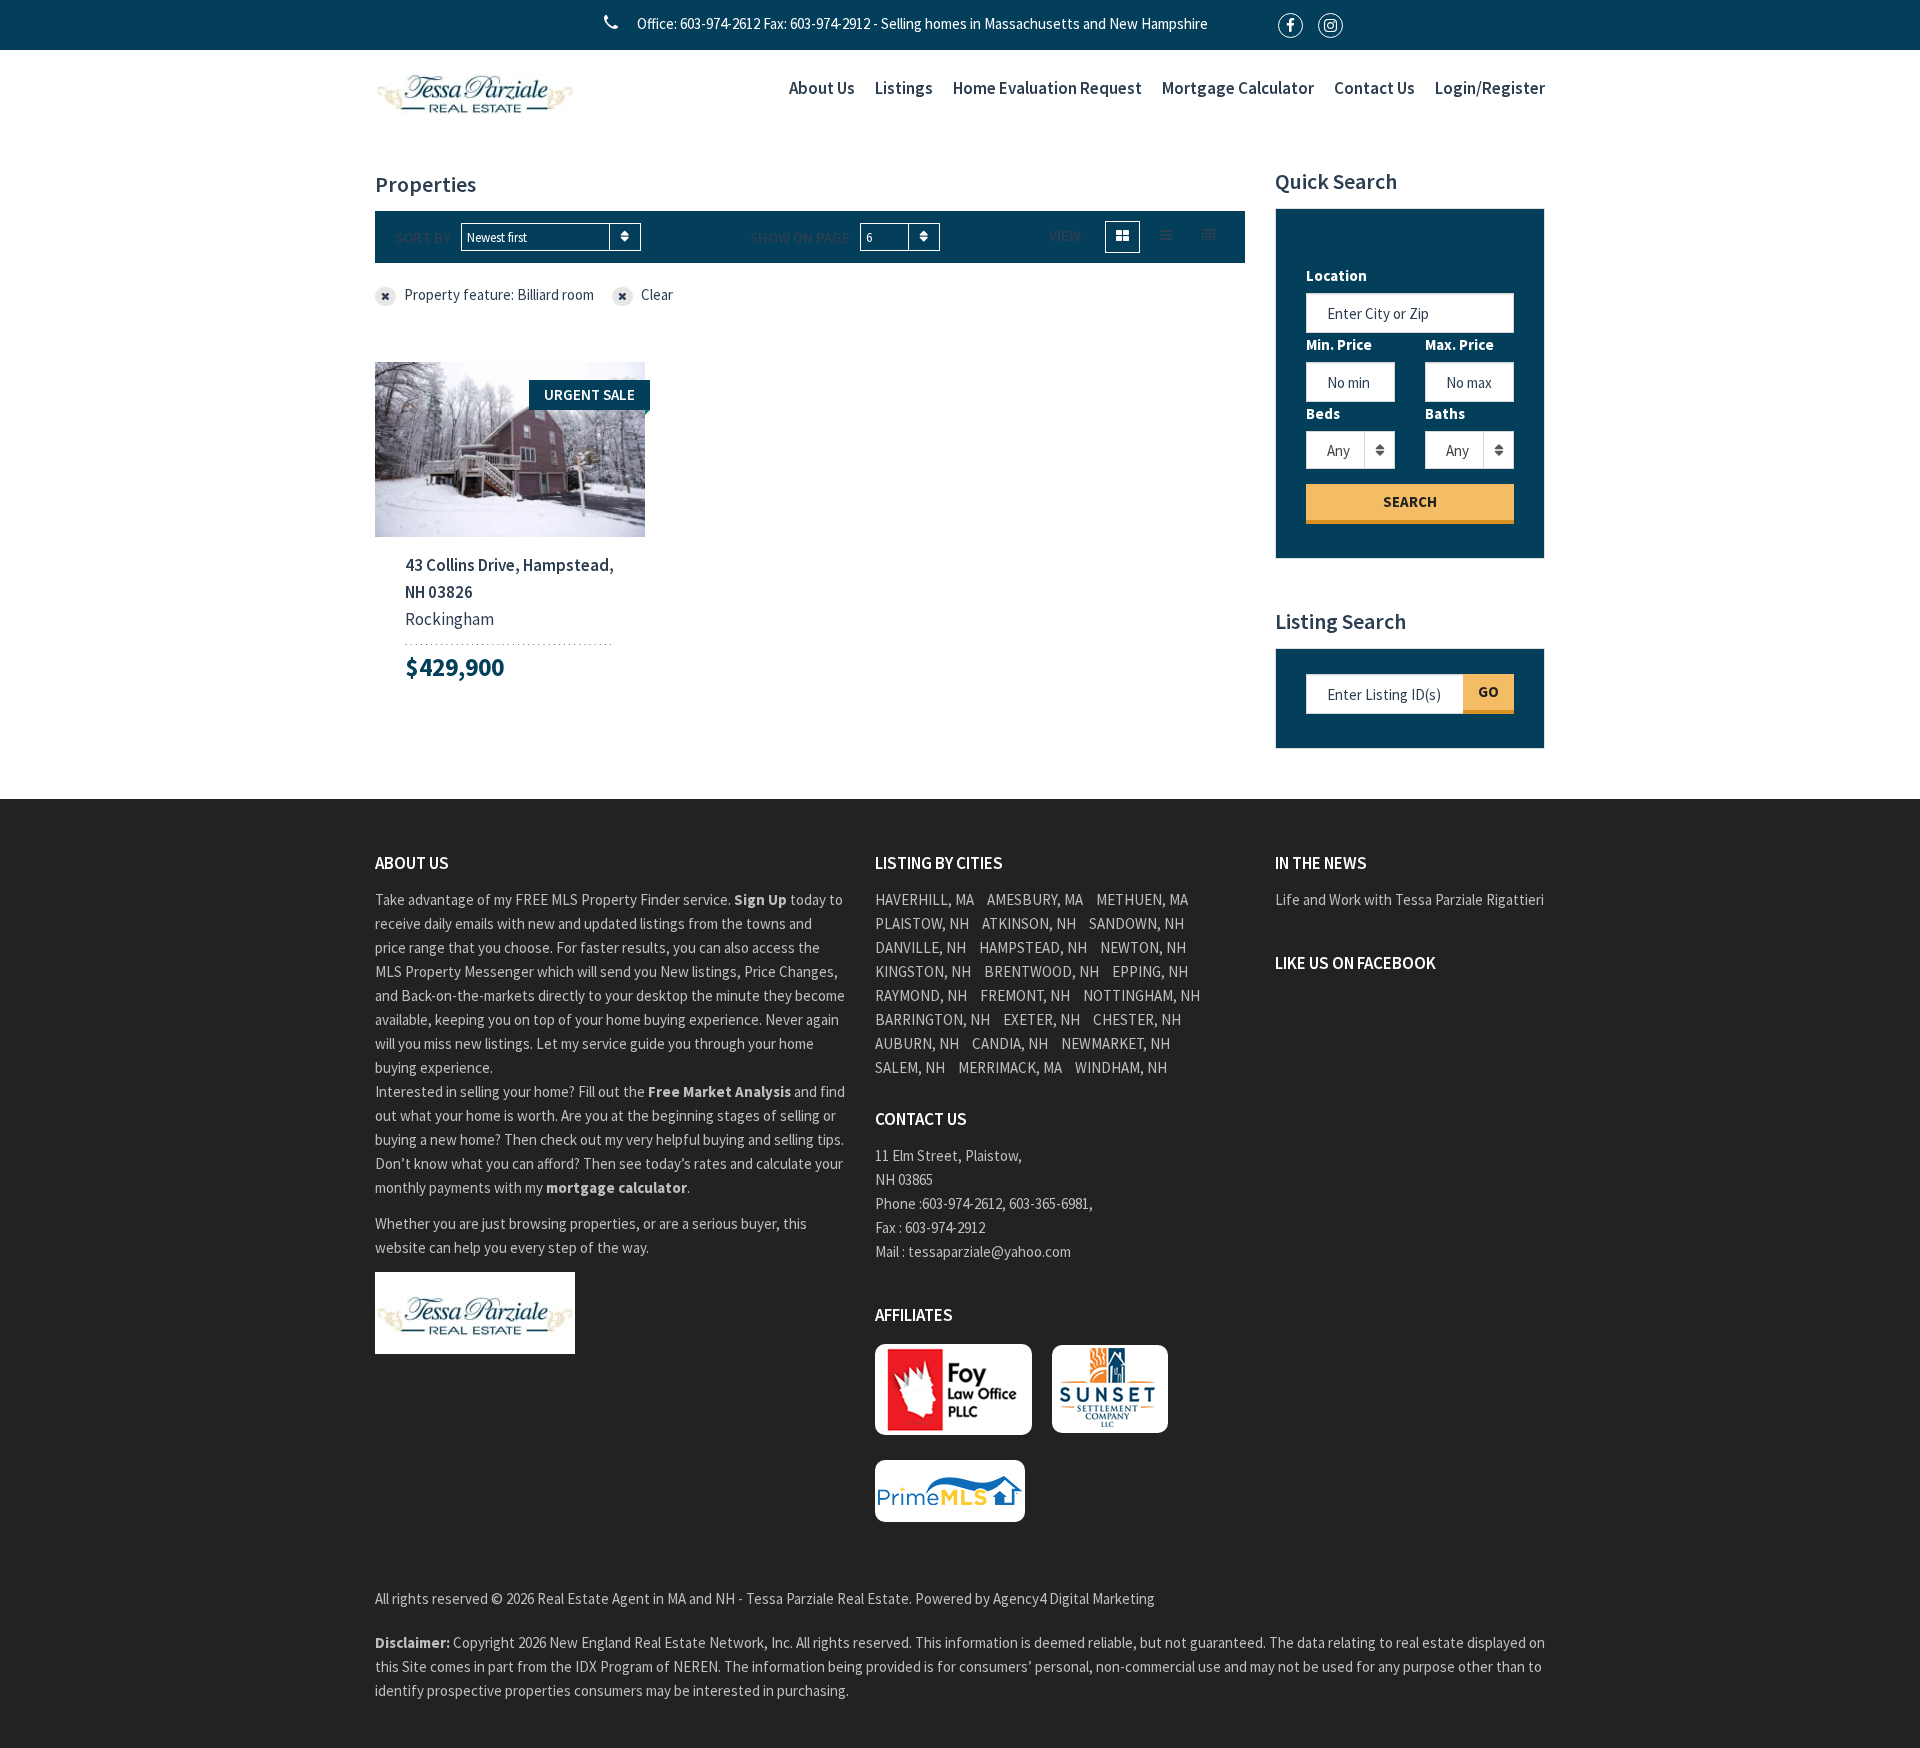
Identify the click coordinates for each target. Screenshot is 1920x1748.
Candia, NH (1010, 1043)
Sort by (423, 237)
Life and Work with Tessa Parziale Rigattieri (1409, 899)
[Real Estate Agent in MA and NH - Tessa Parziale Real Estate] (475, 91)
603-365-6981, (1052, 1203)
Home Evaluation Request (1047, 88)
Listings (904, 88)
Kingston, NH (923, 971)
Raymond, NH (921, 995)
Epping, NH (1150, 971)
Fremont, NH (1025, 995)
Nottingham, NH (1141, 995)
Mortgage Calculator (1238, 88)
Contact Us (1374, 88)
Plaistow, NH (922, 923)
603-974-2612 (962, 1203)
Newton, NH (1143, 947)
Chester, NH (1137, 1019)
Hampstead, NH (1033, 947)
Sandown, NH (1136, 923)
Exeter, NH (1041, 1019)
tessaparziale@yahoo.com (989, 1251)
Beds (1323, 413)
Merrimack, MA (1010, 1067)
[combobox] (551, 237)
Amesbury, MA (1035, 899)
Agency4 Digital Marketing (1074, 1598)
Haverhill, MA (924, 899)
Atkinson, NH (1029, 923)
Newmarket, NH (1115, 1043)
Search (1410, 501)
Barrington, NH (932, 1019)
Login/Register (1490, 88)
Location (1336, 275)
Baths (1445, 413)
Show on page (800, 237)
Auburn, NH (917, 1043)
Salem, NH (910, 1067)
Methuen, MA (1142, 899)
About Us (822, 88)
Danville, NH (920, 947)
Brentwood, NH (1041, 971)
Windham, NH (1121, 1067)
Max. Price (1459, 344)
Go (1488, 691)
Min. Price (1339, 344)
